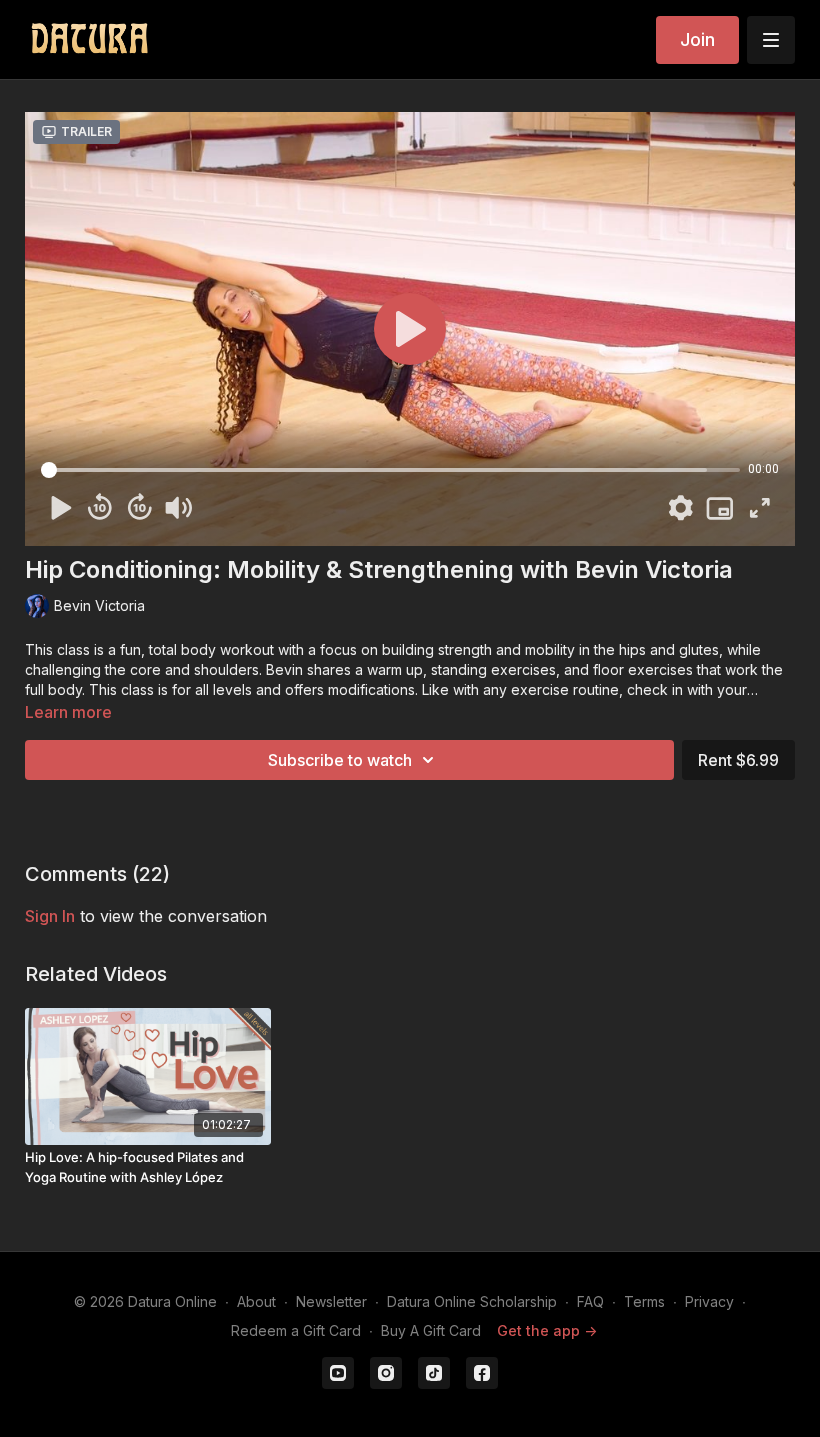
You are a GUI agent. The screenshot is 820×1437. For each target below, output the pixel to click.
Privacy (709, 1301)
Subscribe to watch (340, 760)
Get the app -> (547, 1330)
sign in (50, 916)
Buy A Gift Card (431, 1330)
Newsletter (331, 1301)
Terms (644, 1301)
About (256, 1301)
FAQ (590, 1301)
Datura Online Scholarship (472, 1301)
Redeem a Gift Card (296, 1330)
